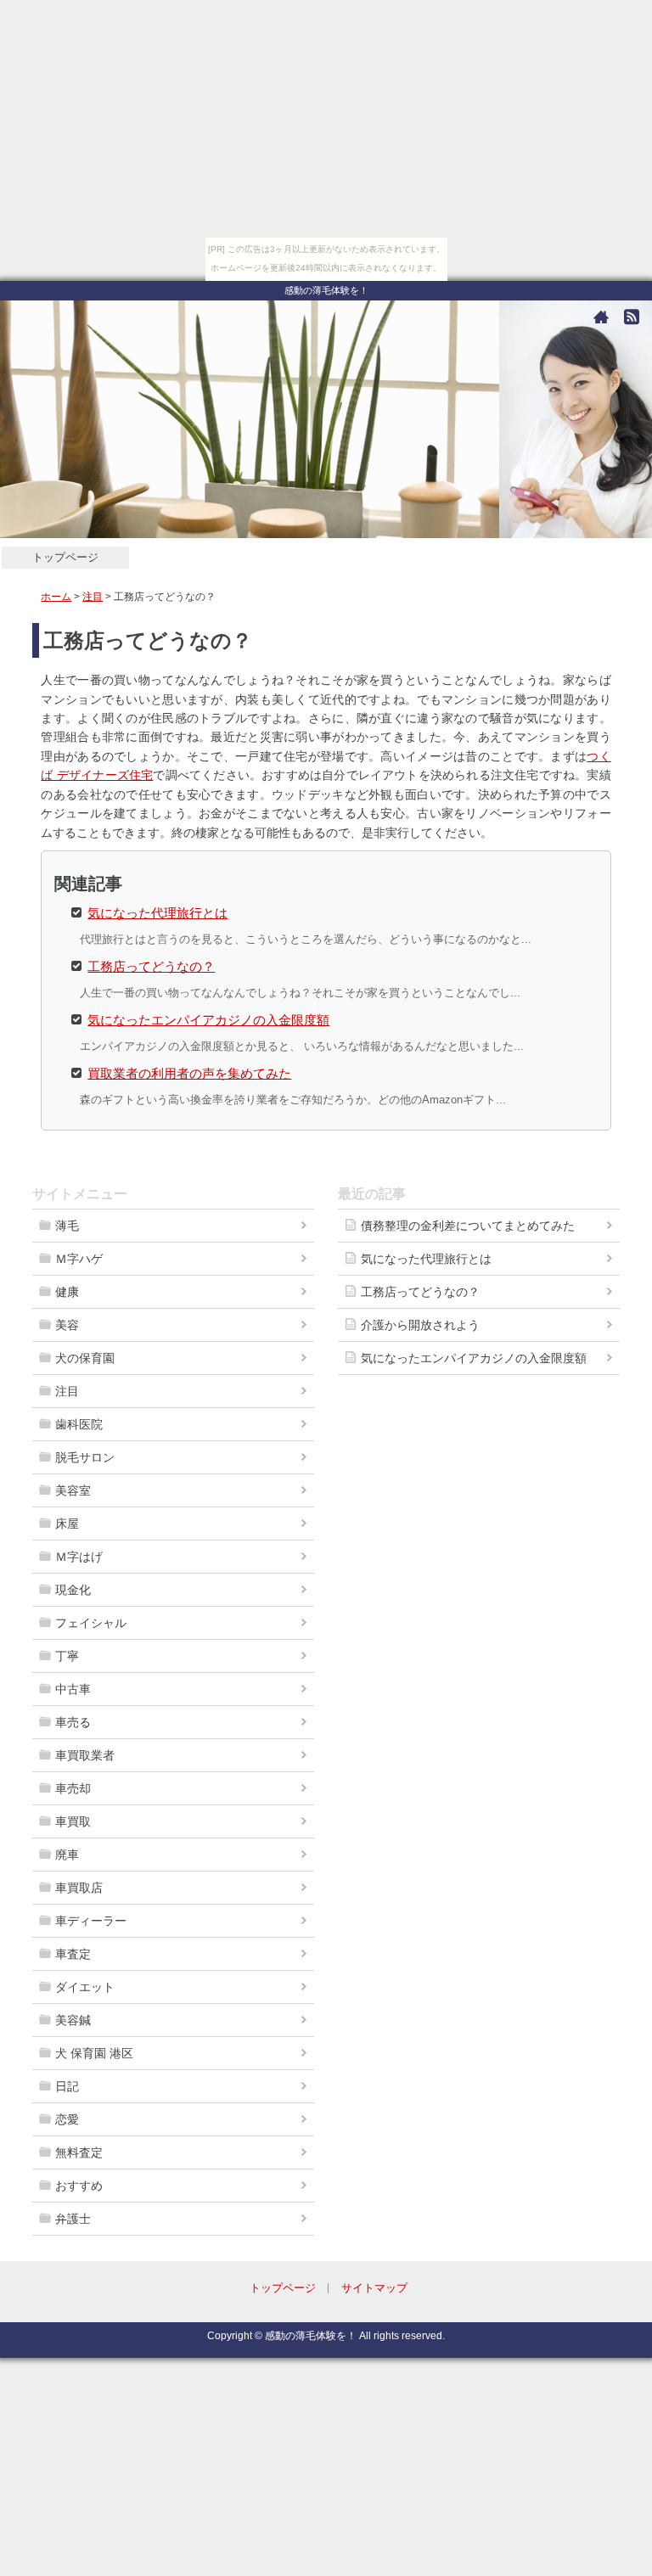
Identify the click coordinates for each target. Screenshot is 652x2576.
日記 (67, 2086)
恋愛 (67, 2119)
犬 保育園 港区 (94, 2053)
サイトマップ (374, 2288)
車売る (73, 1722)
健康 (67, 1292)
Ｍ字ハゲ (79, 1259)
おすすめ (79, 2186)
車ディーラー (91, 1921)
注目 (93, 597)
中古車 (73, 1689)
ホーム (56, 597)
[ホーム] (601, 317)
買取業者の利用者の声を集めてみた (189, 1072)
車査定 (73, 1954)
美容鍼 (73, 2020)
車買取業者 (85, 1755)
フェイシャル (91, 1623)
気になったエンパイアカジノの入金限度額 (208, 1019)
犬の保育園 (85, 1358)
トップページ (65, 557)
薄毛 (67, 1226)
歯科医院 (79, 1424)
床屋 (67, 1524)
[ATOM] (632, 317)
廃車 (67, 1855)
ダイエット (85, 1987)
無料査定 (79, 2152)
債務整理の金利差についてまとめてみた (468, 1226)
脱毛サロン (85, 1457)
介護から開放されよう (420, 1325)
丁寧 (67, 1656)
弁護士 (73, 2219)
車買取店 (79, 1888)
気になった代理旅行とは (157, 912)
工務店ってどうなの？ (151, 965)
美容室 (73, 1490)
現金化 (73, 1590)
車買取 (73, 1821)
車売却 (73, 1788)
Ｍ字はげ (79, 1557)
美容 (67, 1325)
